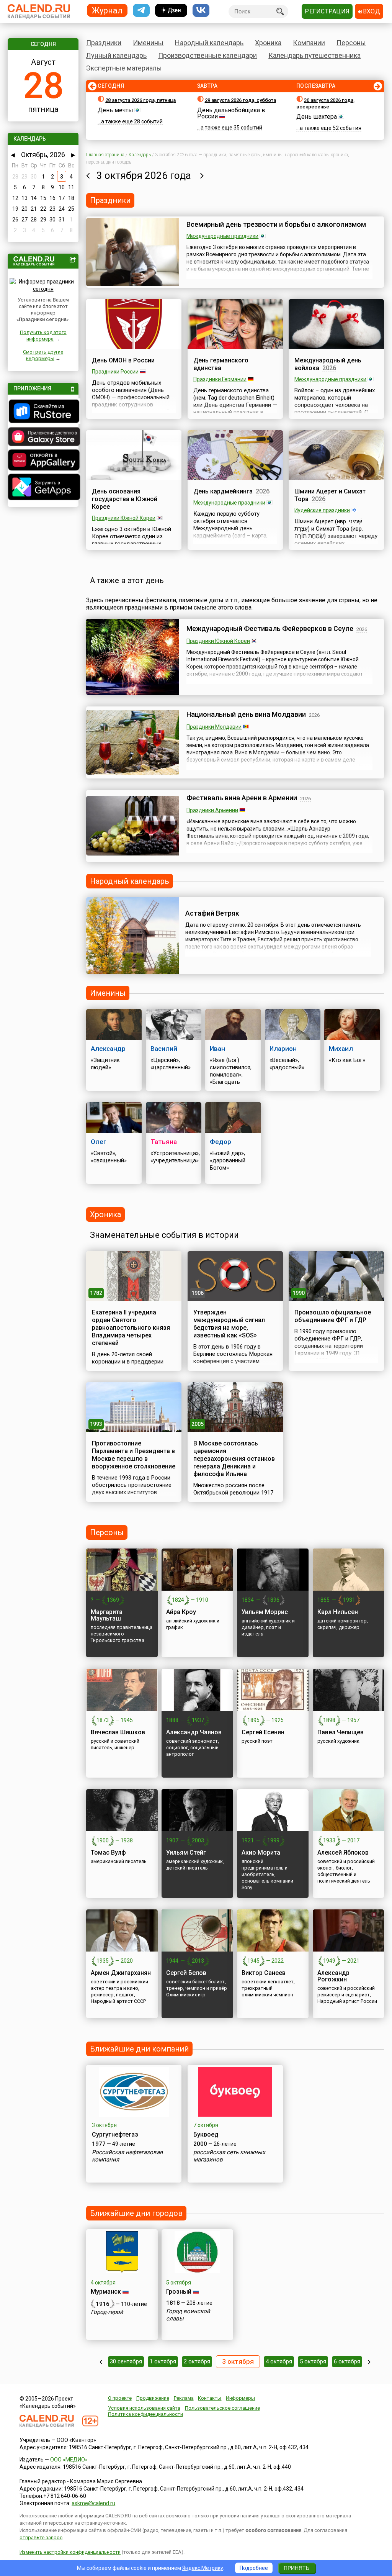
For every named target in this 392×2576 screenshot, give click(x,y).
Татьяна (164, 1142)
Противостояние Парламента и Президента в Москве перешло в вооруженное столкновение (134, 1455)
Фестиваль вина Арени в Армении (242, 798)
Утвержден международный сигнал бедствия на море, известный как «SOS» (229, 1324)
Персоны (351, 43)
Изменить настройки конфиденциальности (70, 2552)
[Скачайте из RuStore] (43, 412)
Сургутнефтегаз (115, 2134)
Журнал (107, 10)
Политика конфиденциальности (145, 2414)
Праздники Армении (212, 810)
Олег (99, 1142)
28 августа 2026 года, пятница (140, 100)
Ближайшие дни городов (136, 2213)
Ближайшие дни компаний (139, 2049)
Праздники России (115, 372)
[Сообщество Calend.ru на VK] (201, 11)
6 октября (347, 2361)
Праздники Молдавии (214, 727)
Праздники (104, 43)
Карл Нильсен (338, 1612)
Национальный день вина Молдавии (246, 714)
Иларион (283, 1049)
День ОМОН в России (123, 360)
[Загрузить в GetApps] (43, 488)
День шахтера (317, 117)
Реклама (184, 2398)
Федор (220, 1142)
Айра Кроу (181, 1612)
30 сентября (126, 2361)
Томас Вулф (108, 1853)
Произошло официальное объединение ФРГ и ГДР (333, 1316)
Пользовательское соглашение (222, 2408)
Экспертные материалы (124, 68)
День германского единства (221, 364)
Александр (108, 1049)
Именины (148, 43)
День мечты (115, 110)
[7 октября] (369, 2362)
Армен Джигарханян (121, 1973)
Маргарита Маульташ (107, 1615)
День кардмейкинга (223, 491)
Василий (164, 1049)
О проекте (120, 2398)
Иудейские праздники (322, 510)
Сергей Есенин (263, 1732)
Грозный (179, 2292)
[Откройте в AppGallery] (43, 461)
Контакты (210, 2398)
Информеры (240, 2398)
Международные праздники (222, 236)
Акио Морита (261, 1853)
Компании (309, 43)
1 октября (163, 2361)
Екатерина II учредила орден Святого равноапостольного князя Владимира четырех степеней (131, 1328)
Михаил (341, 1049)
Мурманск (106, 2292)
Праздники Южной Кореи (124, 518)
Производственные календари (207, 55)
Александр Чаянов (194, 1732)
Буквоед (206, 2134)
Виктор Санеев (264, 1973)
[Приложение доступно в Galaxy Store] (43, 438)
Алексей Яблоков (343, 1853)
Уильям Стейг (186, 1853)
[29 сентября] (101, 2362)
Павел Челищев (341, 1732)
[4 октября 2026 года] (202, 175)
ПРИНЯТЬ (296, 2568)
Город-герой (107, 2312)
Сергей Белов (186, 1973)
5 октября (313, 2361)
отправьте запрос (41, 2537)
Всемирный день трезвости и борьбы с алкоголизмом (276, 224)
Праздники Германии (220, 379)
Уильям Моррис (265, 1612)
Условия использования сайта (144, 2408)
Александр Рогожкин (333, 1976)
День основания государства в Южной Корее (125, 499)
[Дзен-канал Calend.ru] (171, 11)
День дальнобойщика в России (231, 113)
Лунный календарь (116, 55)
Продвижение (153, 2398)
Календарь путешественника (314, 55)
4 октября (279, 2361)
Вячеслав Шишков (118, 1732)
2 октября (197, 2361)
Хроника (268, 43)
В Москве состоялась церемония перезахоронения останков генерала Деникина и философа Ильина (234, 1459)
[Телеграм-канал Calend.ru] (141, 11)
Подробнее (254, 2568)
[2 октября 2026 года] (88, 175)
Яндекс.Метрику (203, 2568)
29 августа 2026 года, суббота (240, 100)
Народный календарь (209, 43)
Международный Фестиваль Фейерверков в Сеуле (270, 628)
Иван (217, 1049)
